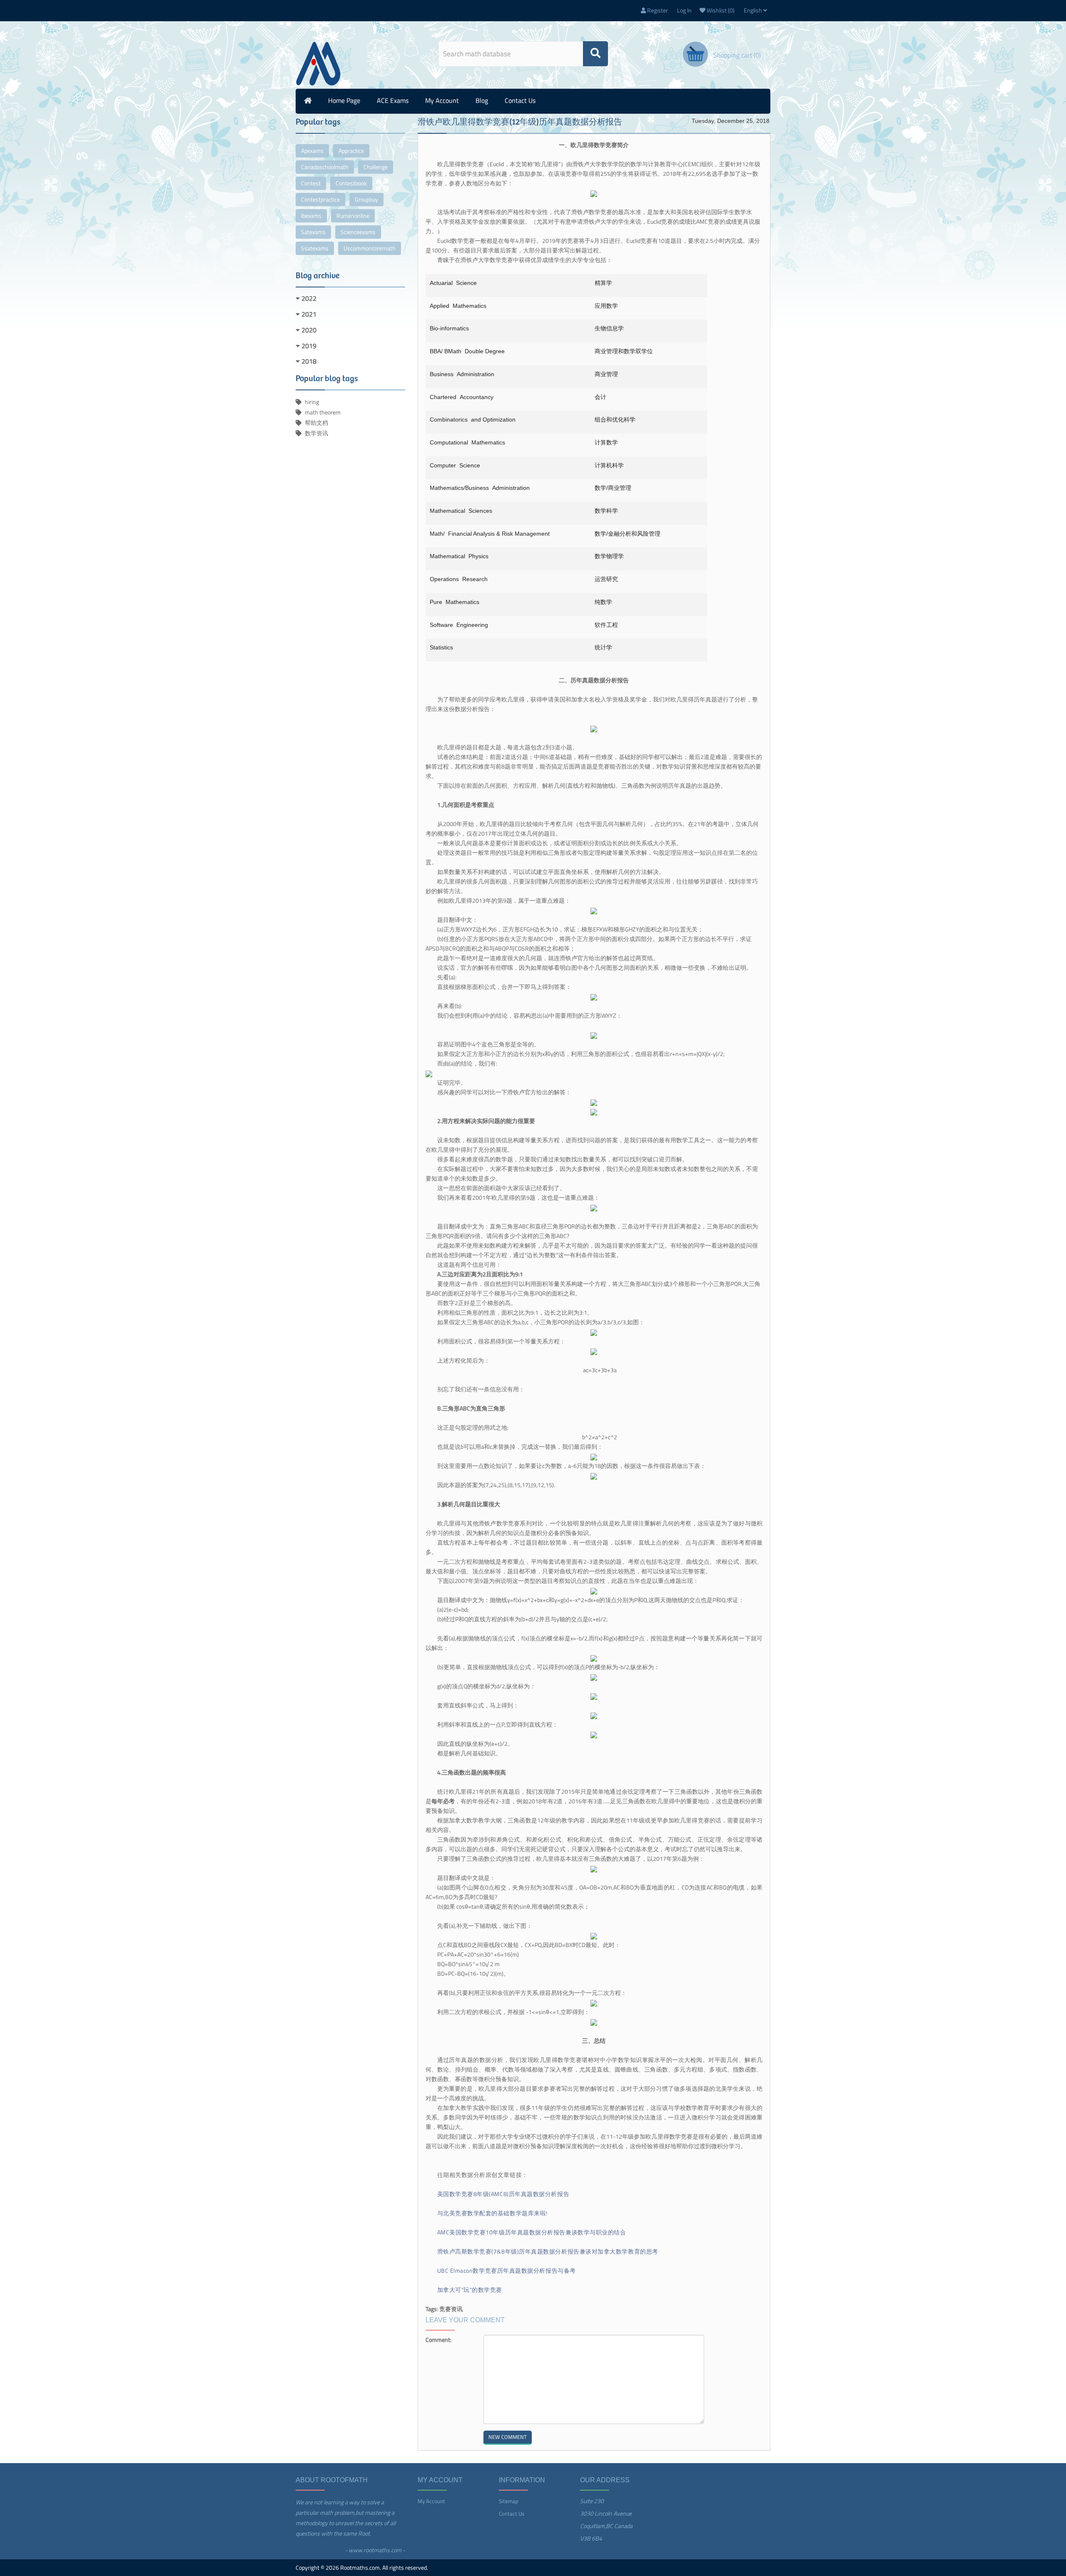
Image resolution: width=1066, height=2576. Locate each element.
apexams (312, 151)
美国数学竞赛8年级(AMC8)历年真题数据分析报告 (503, 2194)
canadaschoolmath (325, 167)
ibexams (311, 216)
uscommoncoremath (370, 248)
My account (442, 100)
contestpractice (320, 199)
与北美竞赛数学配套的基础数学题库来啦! (492, 2213)
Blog (482, 100)
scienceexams (358, 232)
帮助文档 (316, 423)
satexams (313, 232)
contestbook (351, 183)
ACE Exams (393, 100)
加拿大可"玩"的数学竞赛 (470, 2290)
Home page (344, 100)
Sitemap (509, 2501)
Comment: (438, 2340)
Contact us (520, 100)
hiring (312, 402)
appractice (351, 151)
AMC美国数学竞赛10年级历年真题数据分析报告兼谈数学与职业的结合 (532, 2232)
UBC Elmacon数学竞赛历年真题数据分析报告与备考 (507, 2270)
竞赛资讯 (451, 2309)
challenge (376, 167)
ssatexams (315, 248)
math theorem (323, 412)
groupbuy (366, 199)
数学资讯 (316, 433)
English (753, 10)
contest (311, 183)
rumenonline (353, 216)
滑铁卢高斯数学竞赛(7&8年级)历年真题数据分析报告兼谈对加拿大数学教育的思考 (548, 2251)
